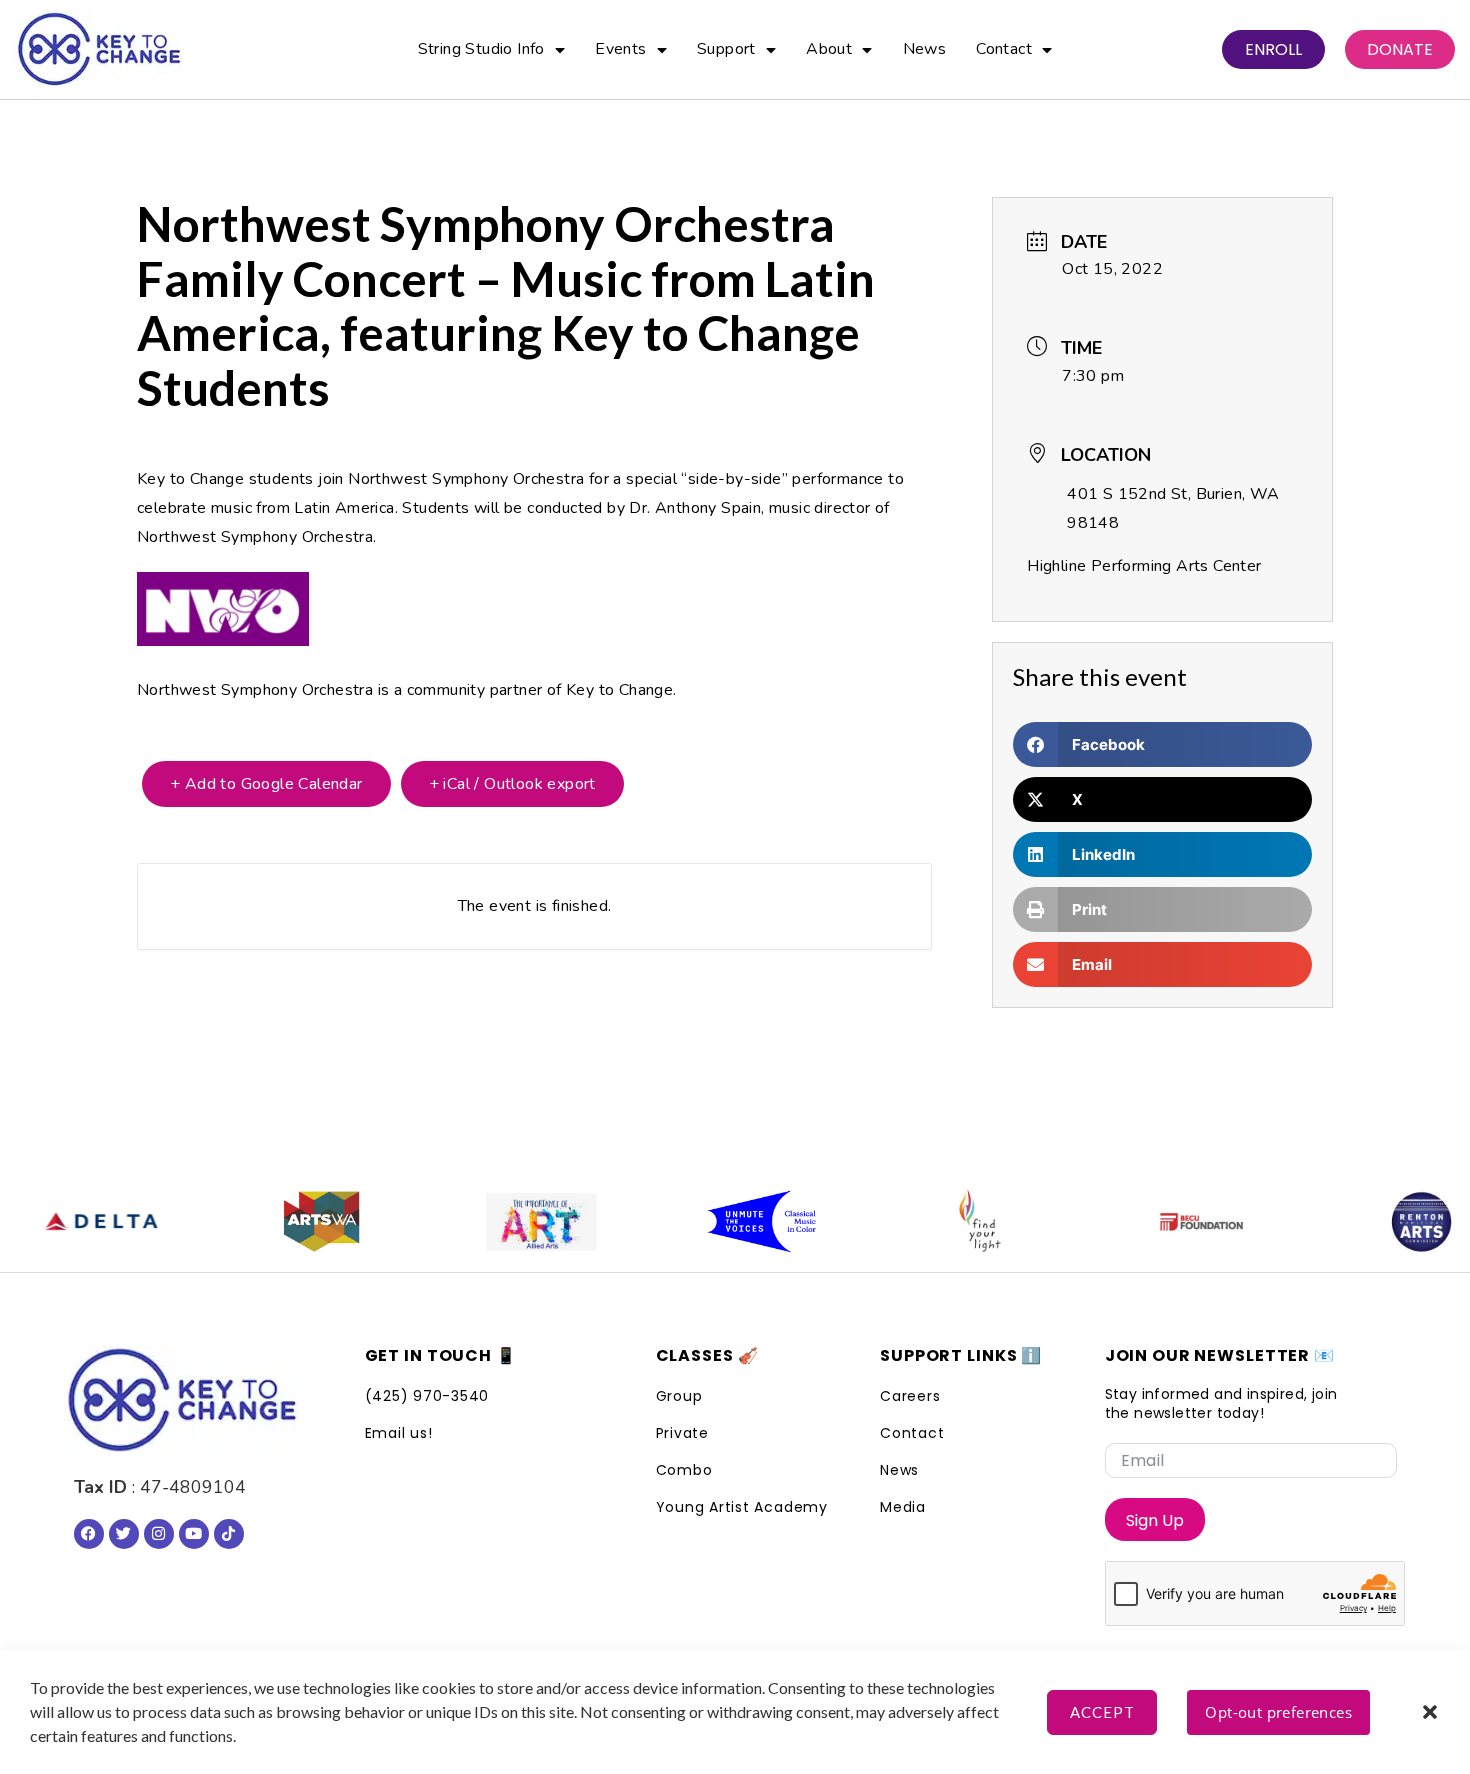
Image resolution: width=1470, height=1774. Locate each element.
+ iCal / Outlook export (512, 784)
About (829, 49)
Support (726, 49)
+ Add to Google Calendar (266, 784)
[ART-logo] (484, 1222)
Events (620, 49)
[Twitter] (124, 1534)
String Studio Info (481, 49)
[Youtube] (194, 1534)
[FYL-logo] (924, 1222)
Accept (1102, 1712)
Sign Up (1155, 1520)
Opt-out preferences (1278, 1712)
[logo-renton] (1364, 1222)
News (925, 49)
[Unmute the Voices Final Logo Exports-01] (704, 1222)
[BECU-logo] (1144, 1222)
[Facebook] (89, 1534)
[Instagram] (159, 1534)
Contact (1004, 49)
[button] (1430, 1712)
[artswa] (264, 1222)
